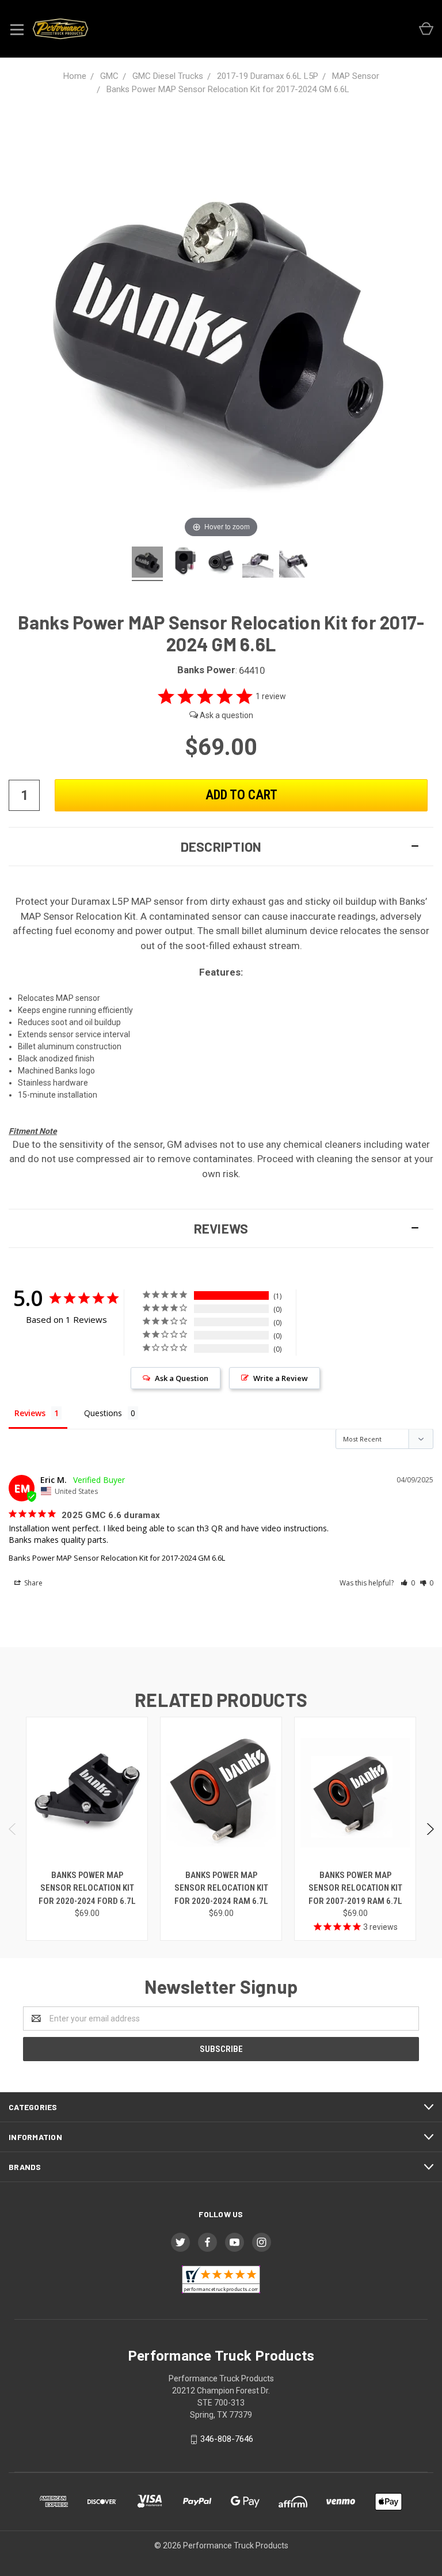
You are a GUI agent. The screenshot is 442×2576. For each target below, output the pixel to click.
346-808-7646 (227, 2439)
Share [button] (33, 1583)
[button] (221, 847)
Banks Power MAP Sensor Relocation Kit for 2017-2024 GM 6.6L (117, 1558)
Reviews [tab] (30, 1413)
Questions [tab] (103, 1413)
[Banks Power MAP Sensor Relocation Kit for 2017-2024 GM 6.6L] (147, 564)
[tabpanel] (87, 1829)
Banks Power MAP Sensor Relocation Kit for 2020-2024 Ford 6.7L (87, 1888)
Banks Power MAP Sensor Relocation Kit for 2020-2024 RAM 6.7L (221, 1888)
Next (430, 1829)
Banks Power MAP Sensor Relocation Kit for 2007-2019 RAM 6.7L (355, 1888)
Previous (13, 1829)
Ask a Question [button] (182, 1378)
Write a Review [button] (281, 1378)
